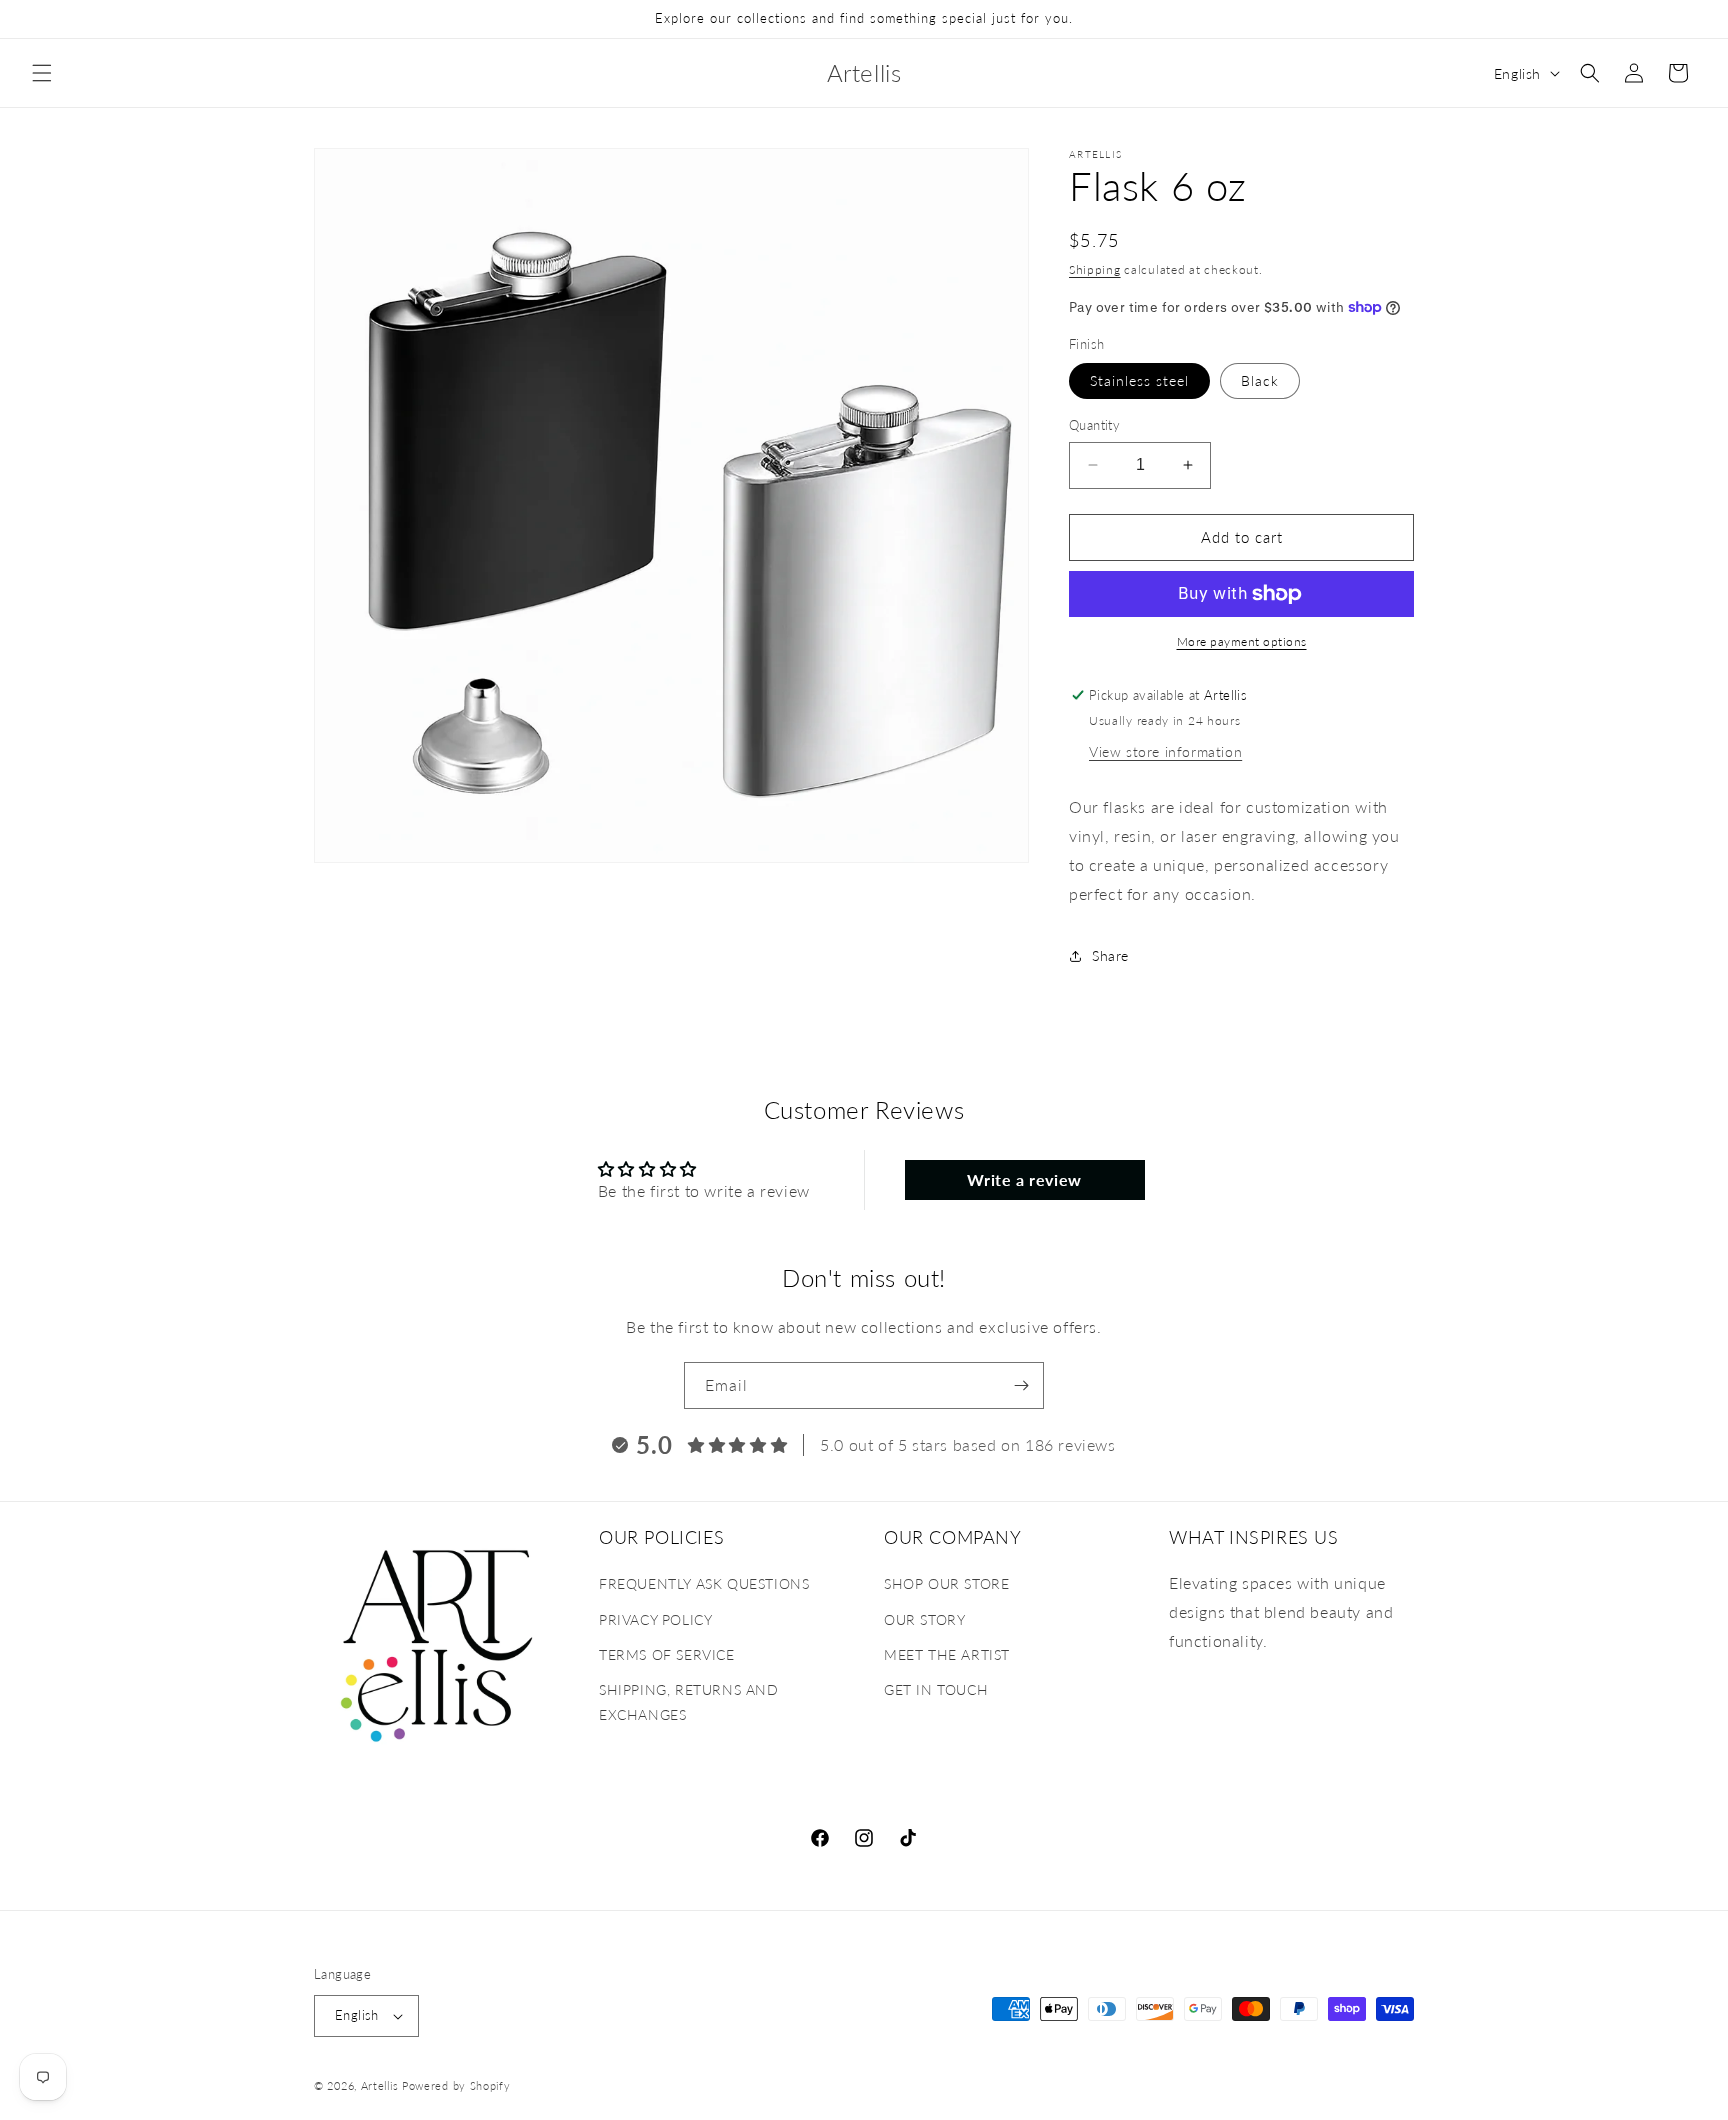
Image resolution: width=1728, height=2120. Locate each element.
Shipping (1095, 269)
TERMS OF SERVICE (667, 1654)
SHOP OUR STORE (946, 1584)
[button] (42, 73)
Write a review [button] (1024, 1179)
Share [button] (1110, 955)
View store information (1165, 751)
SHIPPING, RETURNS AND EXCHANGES (689, 1702)
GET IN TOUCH (936, 1689)
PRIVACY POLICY (655, 1619)
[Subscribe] (1021, 1385)
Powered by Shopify (456, 2085)
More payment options (1242, 641)
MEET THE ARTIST (947, 1654)
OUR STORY (924, 1619)
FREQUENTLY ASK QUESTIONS (704, 1584)
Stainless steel (1139, 380)
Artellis (380, 2085)
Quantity (1094, 425)
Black (1260, 380)
